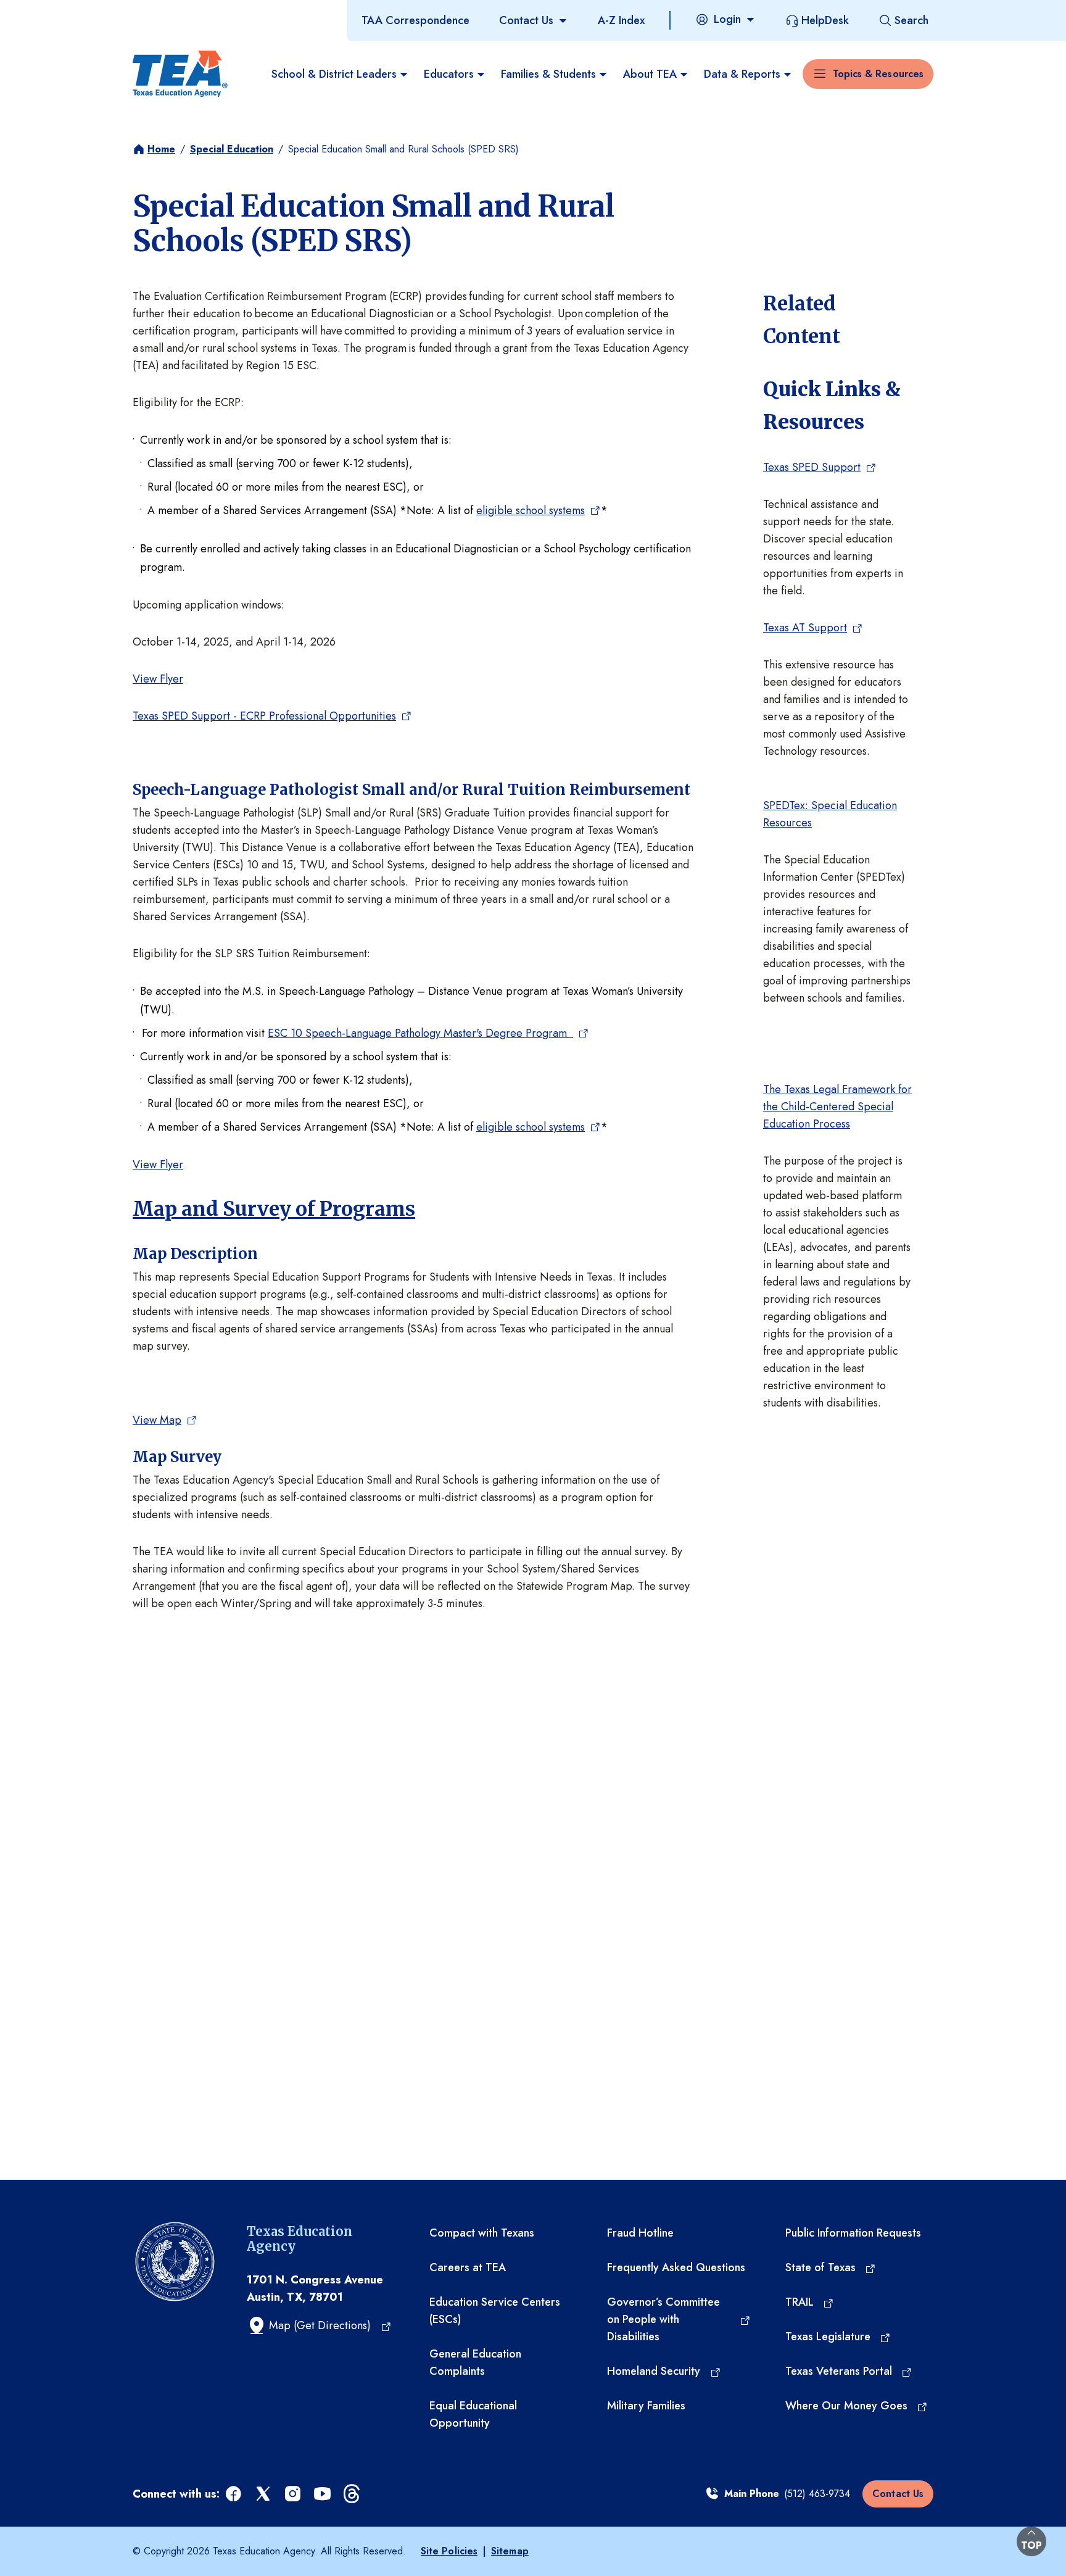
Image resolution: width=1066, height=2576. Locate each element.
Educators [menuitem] (449, 74)
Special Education (232, 149)
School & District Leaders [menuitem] (334, 74)
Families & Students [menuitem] (548, 74)
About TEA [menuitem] (650, 74)
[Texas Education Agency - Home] (180, 74)
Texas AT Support (805, 628)
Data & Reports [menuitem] (742, 74)
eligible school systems (531, 510)
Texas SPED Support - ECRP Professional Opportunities (264, 716)
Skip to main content (51, 12)
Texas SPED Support (812, 467)
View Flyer (158, 679)
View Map (157, 1420)
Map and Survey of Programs (274, 1209)
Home (161, 149)
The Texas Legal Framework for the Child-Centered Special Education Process (837, 1107)
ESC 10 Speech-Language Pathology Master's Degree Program (420, 1033)
